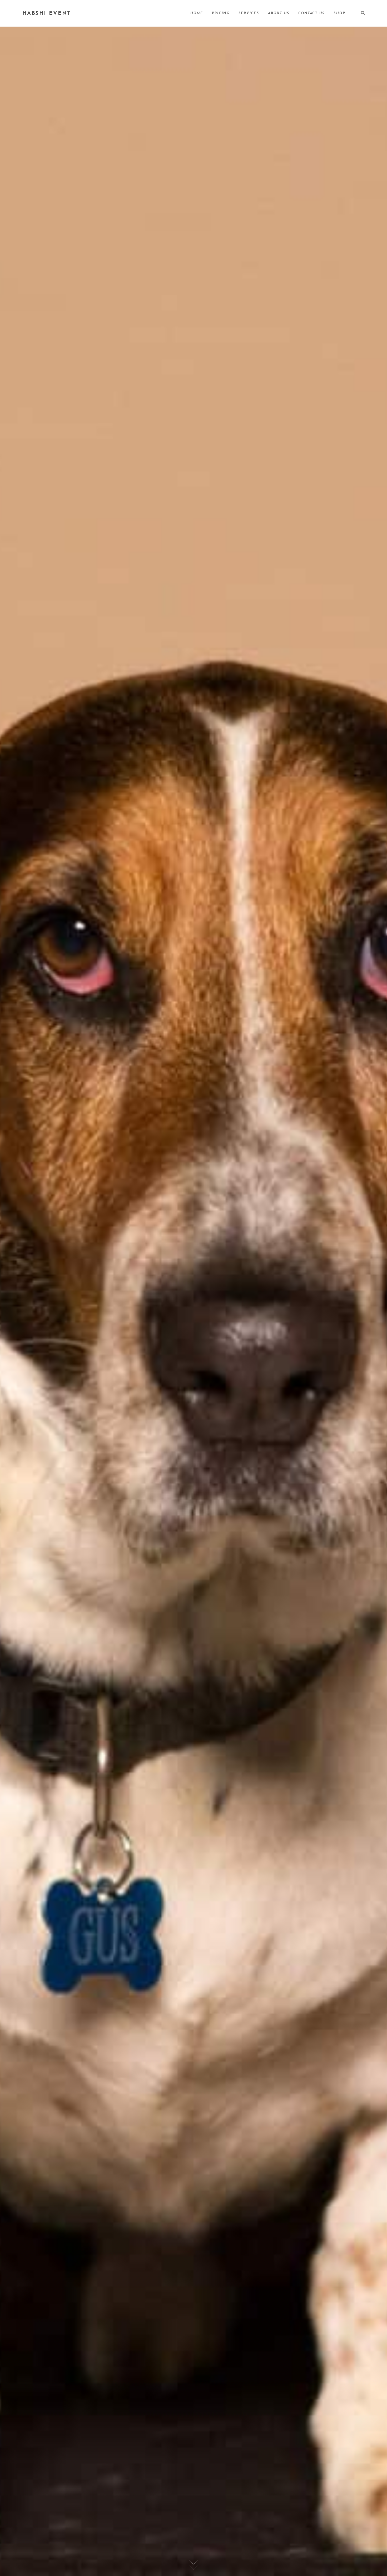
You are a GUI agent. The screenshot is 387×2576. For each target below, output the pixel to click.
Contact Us (311, 13)
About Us (279, 13)
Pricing (221, 13)
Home (197, 13)
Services (249, 13)
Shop (339, 13)
